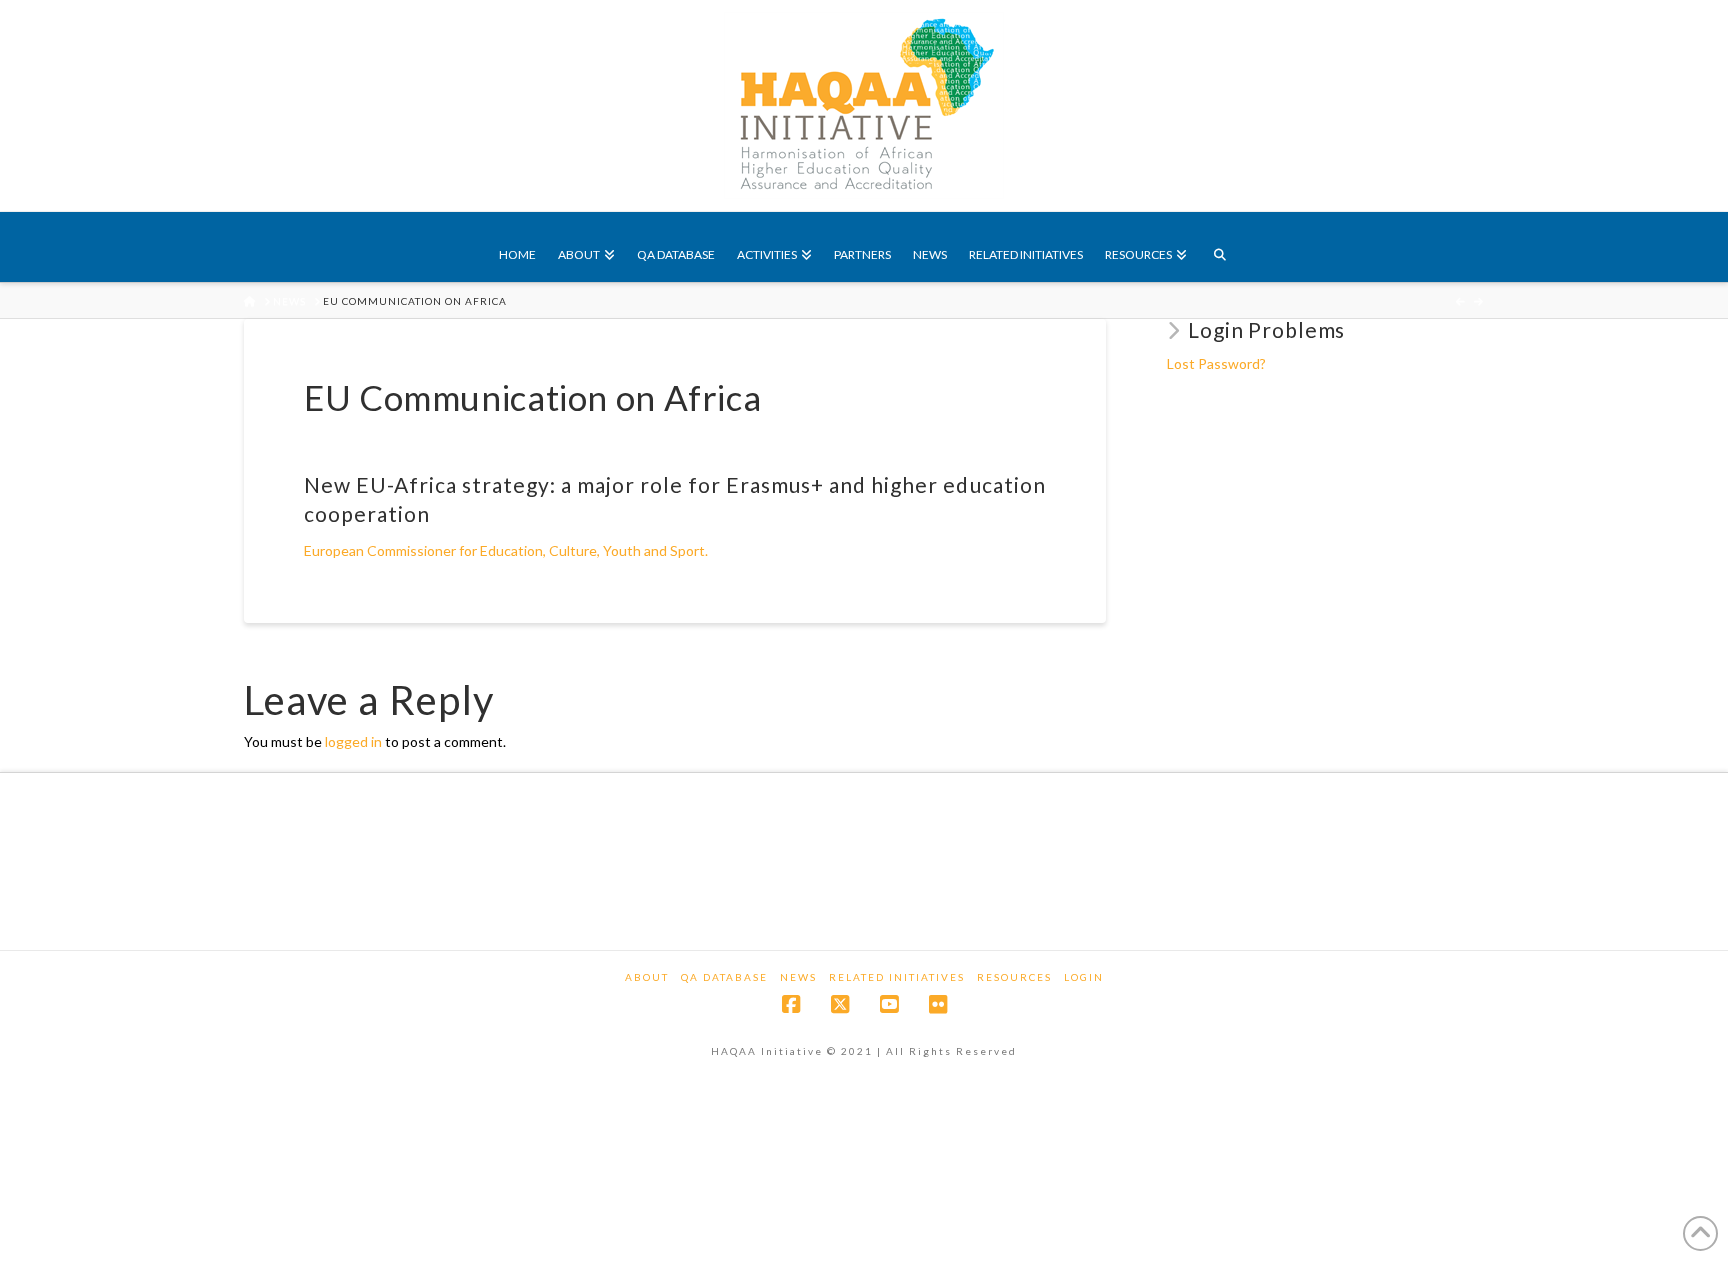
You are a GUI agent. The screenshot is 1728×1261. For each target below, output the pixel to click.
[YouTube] (889, 1004)
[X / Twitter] (840, 1004)
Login (1084, 977)
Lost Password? (1216, 363)
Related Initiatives (897, 977)
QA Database (724, 977)
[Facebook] (791, 1004)
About (647, 977)
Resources (1014, 977)
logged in (353, 741)
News (798, 977)
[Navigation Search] (1219, 247)
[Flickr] (938, 1004)
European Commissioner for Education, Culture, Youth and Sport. (506, 550)
